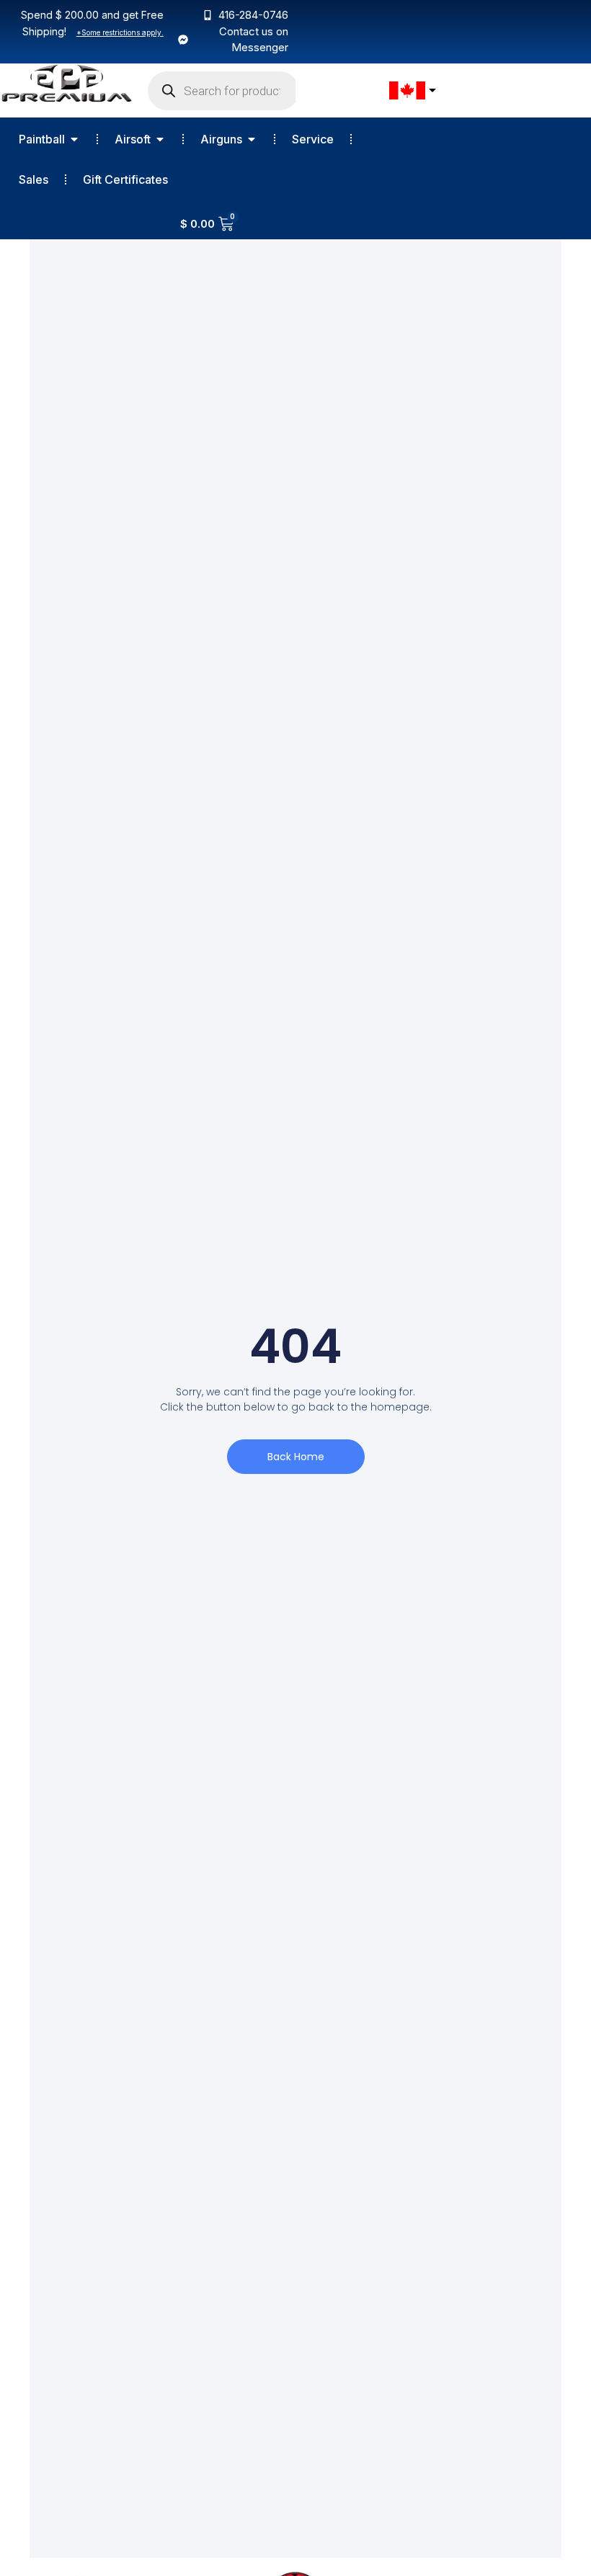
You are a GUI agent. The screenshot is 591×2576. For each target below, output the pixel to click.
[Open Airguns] (252, 139)
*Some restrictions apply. (120, 32)
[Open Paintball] (74, 139)
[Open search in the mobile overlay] (223, 91)
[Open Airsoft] (160, 139)
